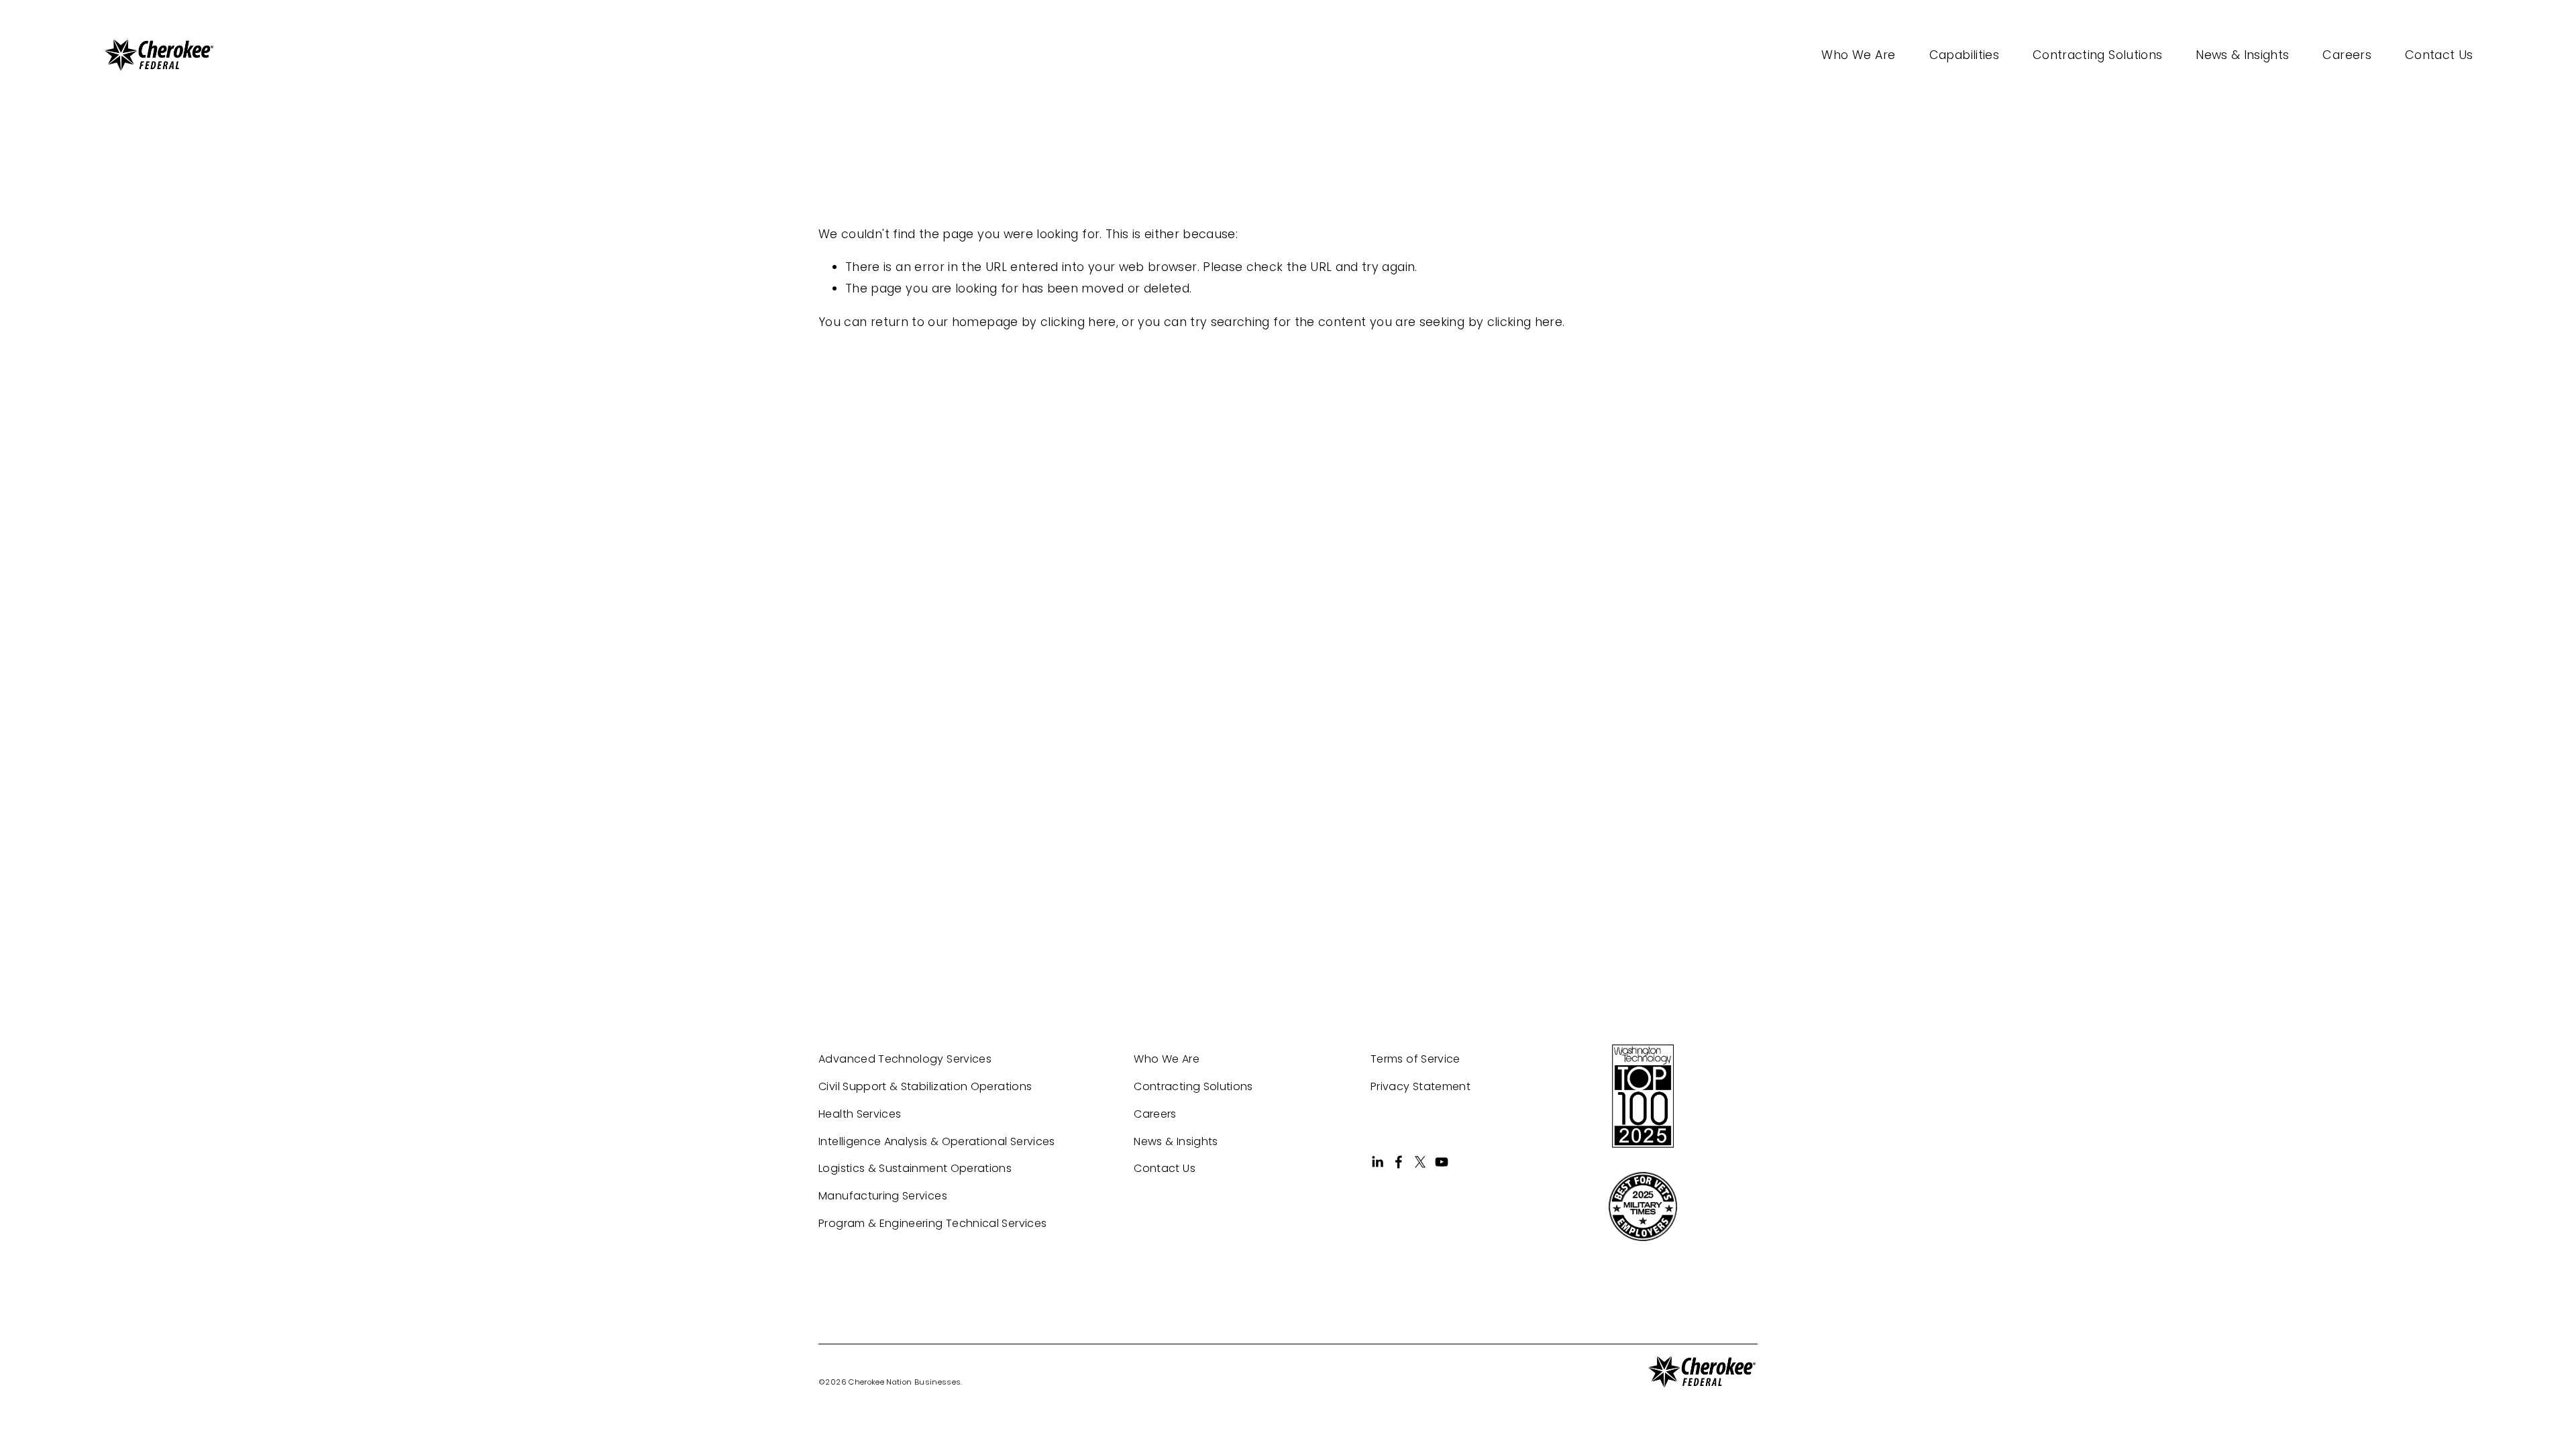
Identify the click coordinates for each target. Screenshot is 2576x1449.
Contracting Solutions (2097, 55)
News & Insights (2242, 55)
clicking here (1078, 322)
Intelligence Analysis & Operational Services (937, 1141)
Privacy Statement (1420, 1086)
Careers (2347, 55)
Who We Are (1859, 55)
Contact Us (2439, 55)
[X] (1420, 1162)
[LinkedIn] (1377, 1162)
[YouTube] (1442, 1162)
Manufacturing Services (883, 1196)
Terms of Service (1415, 1059)
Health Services (860, 1114)
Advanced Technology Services (905, 1059)
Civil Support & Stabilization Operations (925, 1086)
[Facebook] (1399, 1162)
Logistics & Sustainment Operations (915, 1168)
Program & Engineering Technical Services (932, 1223)
